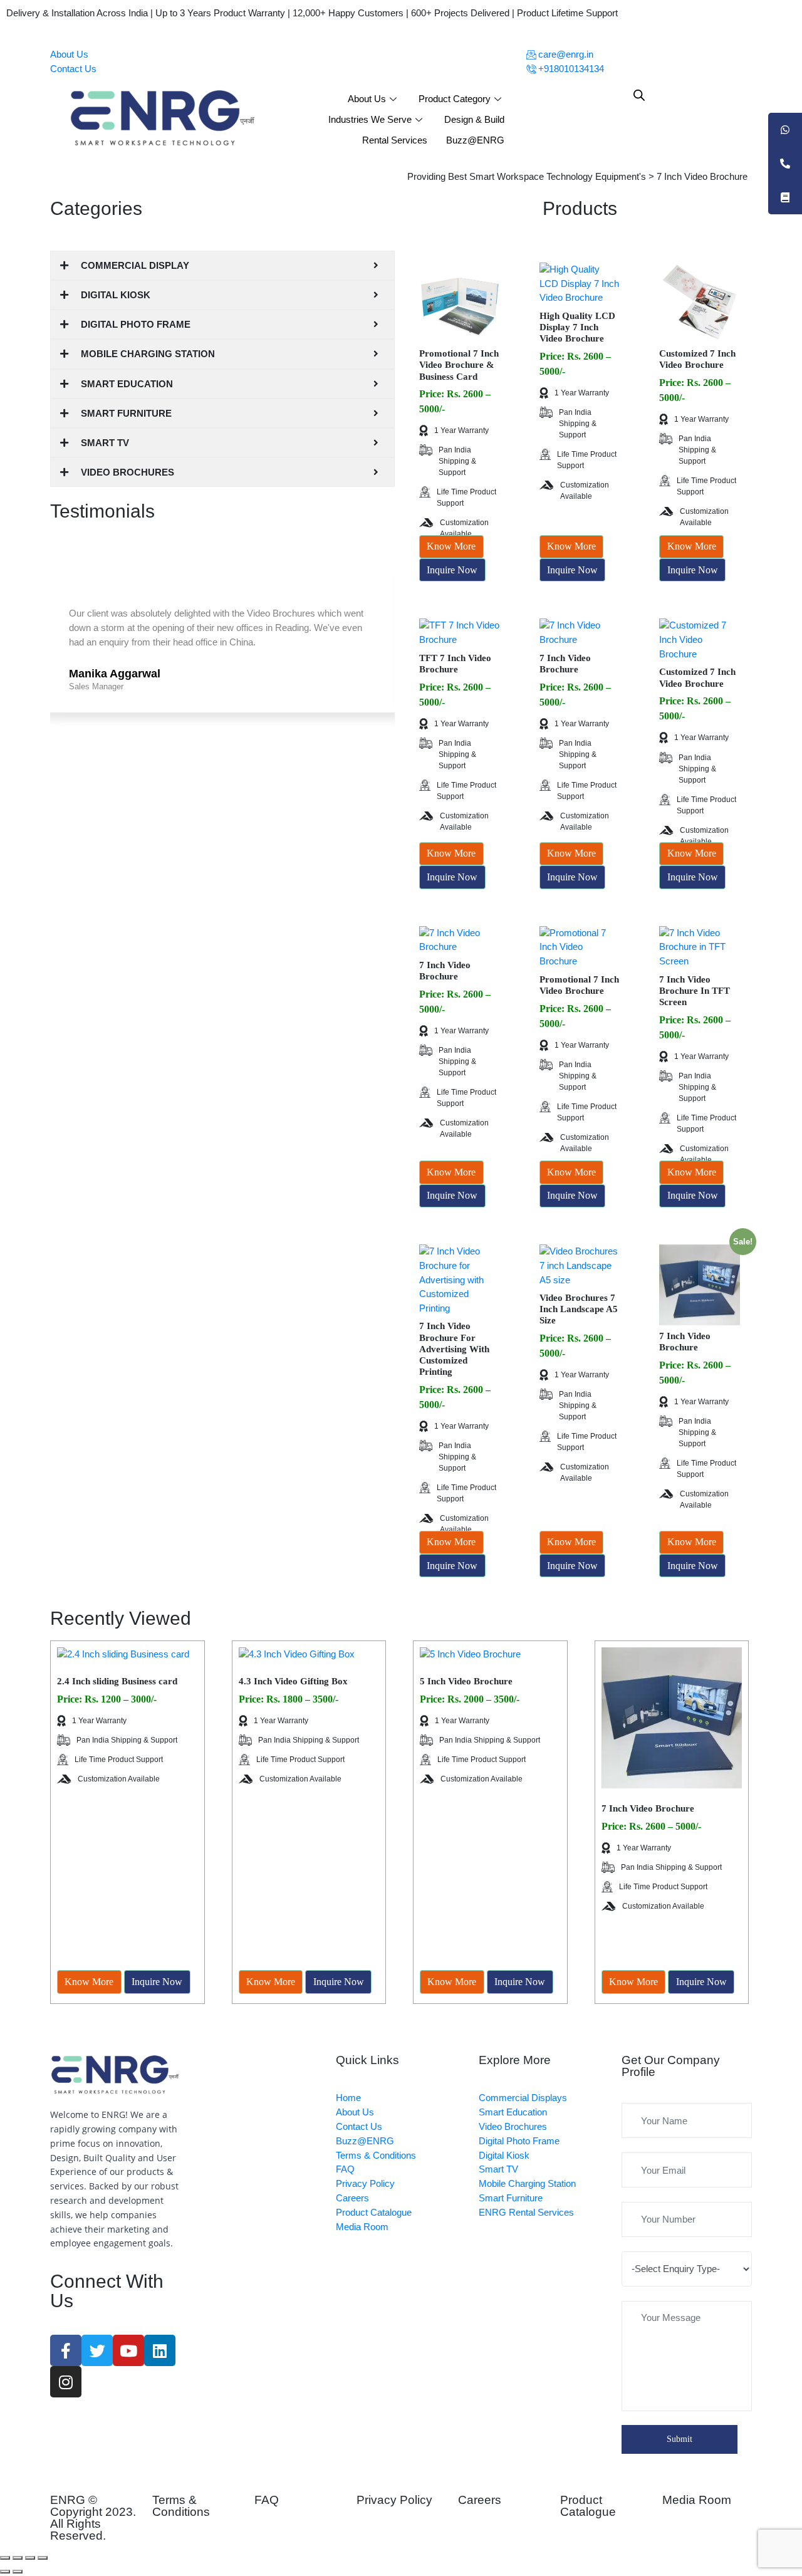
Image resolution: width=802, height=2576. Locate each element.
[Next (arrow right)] (18, 2572)
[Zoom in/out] (43, 2558)
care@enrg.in (565, 54)
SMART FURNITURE (126, 413)
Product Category (455, 99)
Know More (451, 546)
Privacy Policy (394, 2500)
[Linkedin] (160, 2350)
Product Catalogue (588, 2506)
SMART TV (105, 443)
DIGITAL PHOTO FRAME (136, 324)
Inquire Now (452, 570)
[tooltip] (785, 130)
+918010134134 (570, 69)
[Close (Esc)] (5, 2558)
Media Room (697, 2500)
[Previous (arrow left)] (5, 2572)
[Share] (18, 2558)
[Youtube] (128, 2350)
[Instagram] (66, 2382)
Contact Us (73, 69)
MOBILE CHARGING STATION (148, 354)
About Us (69, 54)
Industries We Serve (370, 119)
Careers (480, 2500)
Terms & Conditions (181, 2506)
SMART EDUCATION (127, 384)
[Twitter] (97, 2350)
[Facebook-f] (66, 2350)
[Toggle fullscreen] (30, 2558)
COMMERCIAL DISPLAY (135, 265)
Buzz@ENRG (475, 140)
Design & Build (474, 119)
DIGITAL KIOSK (116, 295)
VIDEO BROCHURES (128, 472)
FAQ (267, 2500)
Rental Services (395, 140)
